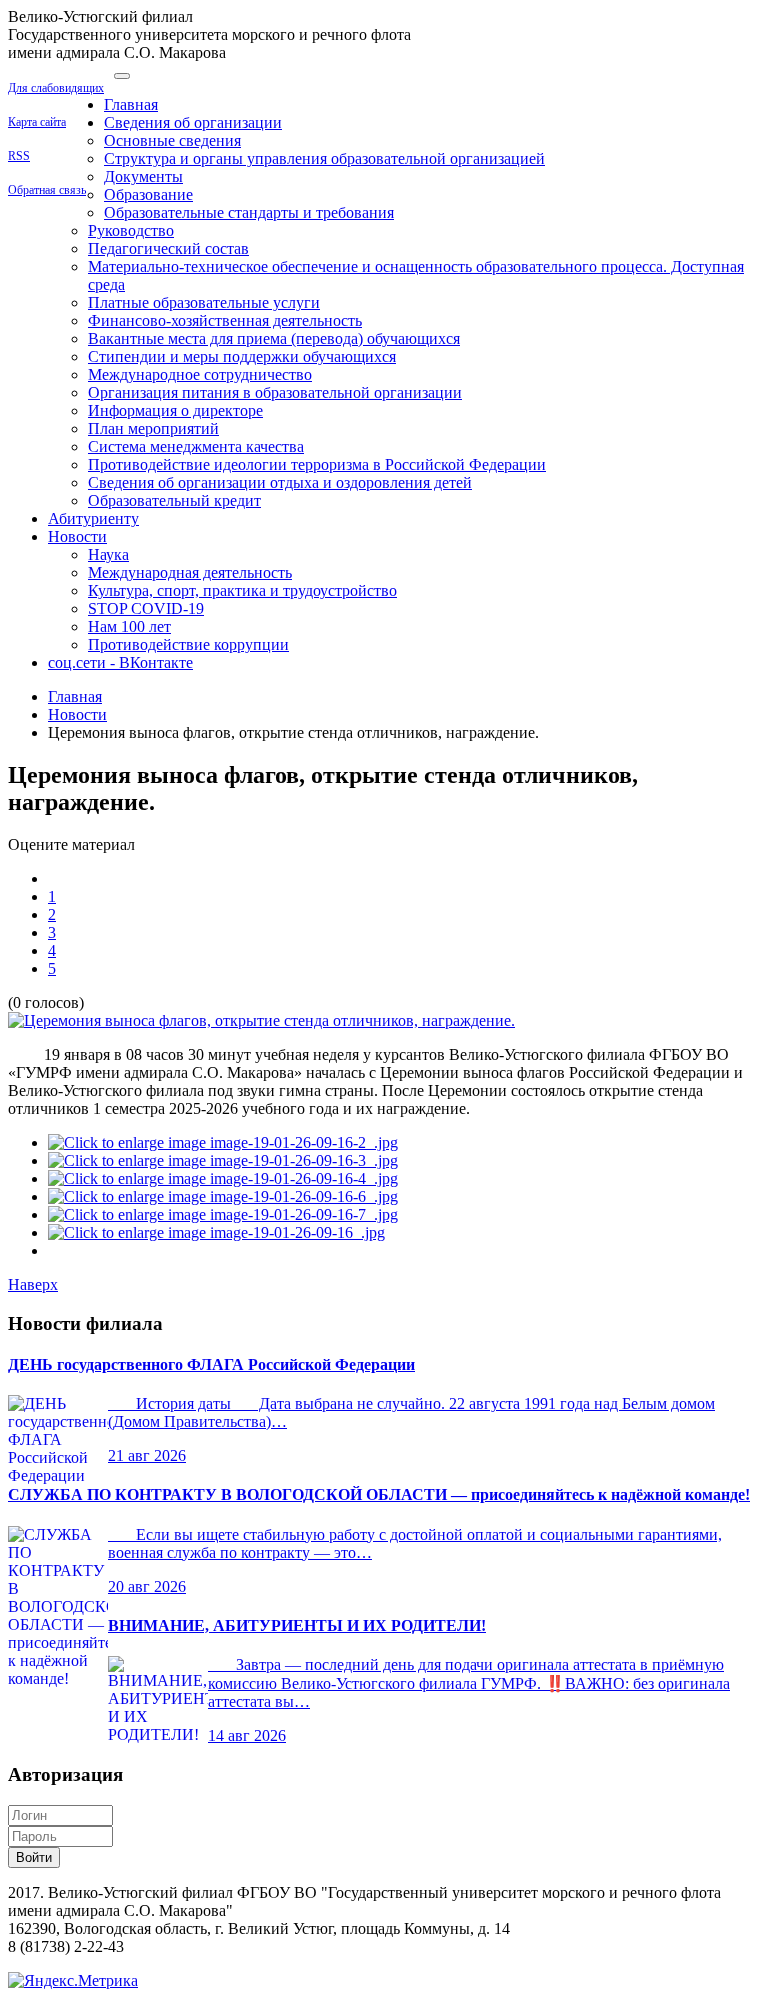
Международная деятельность (190, 572)
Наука (108, 554)
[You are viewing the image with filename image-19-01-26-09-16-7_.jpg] (223, 1214)
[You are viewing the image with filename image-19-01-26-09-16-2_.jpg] (223, 1142)
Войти (34, 1857)
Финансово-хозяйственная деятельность (225, 320)
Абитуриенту (93, 518)
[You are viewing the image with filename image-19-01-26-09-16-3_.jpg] (223, 1160)
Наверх (33, 1284)
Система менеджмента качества (196, 446)
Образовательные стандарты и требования (249, 212)
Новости (77, 536)
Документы (143, 176)
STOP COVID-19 (146, 608)
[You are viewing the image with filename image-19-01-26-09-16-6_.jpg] (223, 1196)
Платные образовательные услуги (204, 302)
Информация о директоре (175, 410)
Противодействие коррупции (188, 644)
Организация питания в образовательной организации (275, 392)
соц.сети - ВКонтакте (120, 662)
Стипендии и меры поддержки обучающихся (242, 356)
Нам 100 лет (129, 626)
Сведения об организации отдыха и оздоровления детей (280, 482)
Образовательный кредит (174, 500)
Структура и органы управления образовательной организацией (324, 158)
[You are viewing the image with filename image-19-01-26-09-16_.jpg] (216, 1232)
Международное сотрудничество (200, 374)
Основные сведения (172, 140)
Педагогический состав (168, 248)
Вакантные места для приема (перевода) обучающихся (274, 338)
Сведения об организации (193, 122)
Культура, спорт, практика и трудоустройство (242, 590)
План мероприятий (153, 428)
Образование (148, 194)
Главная (131, 104)
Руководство (131, 230)
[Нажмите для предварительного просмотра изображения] (261, 1020)
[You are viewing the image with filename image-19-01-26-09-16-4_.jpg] (223, 1178)
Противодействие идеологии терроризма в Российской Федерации (317, 464)
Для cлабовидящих (56, 88)
